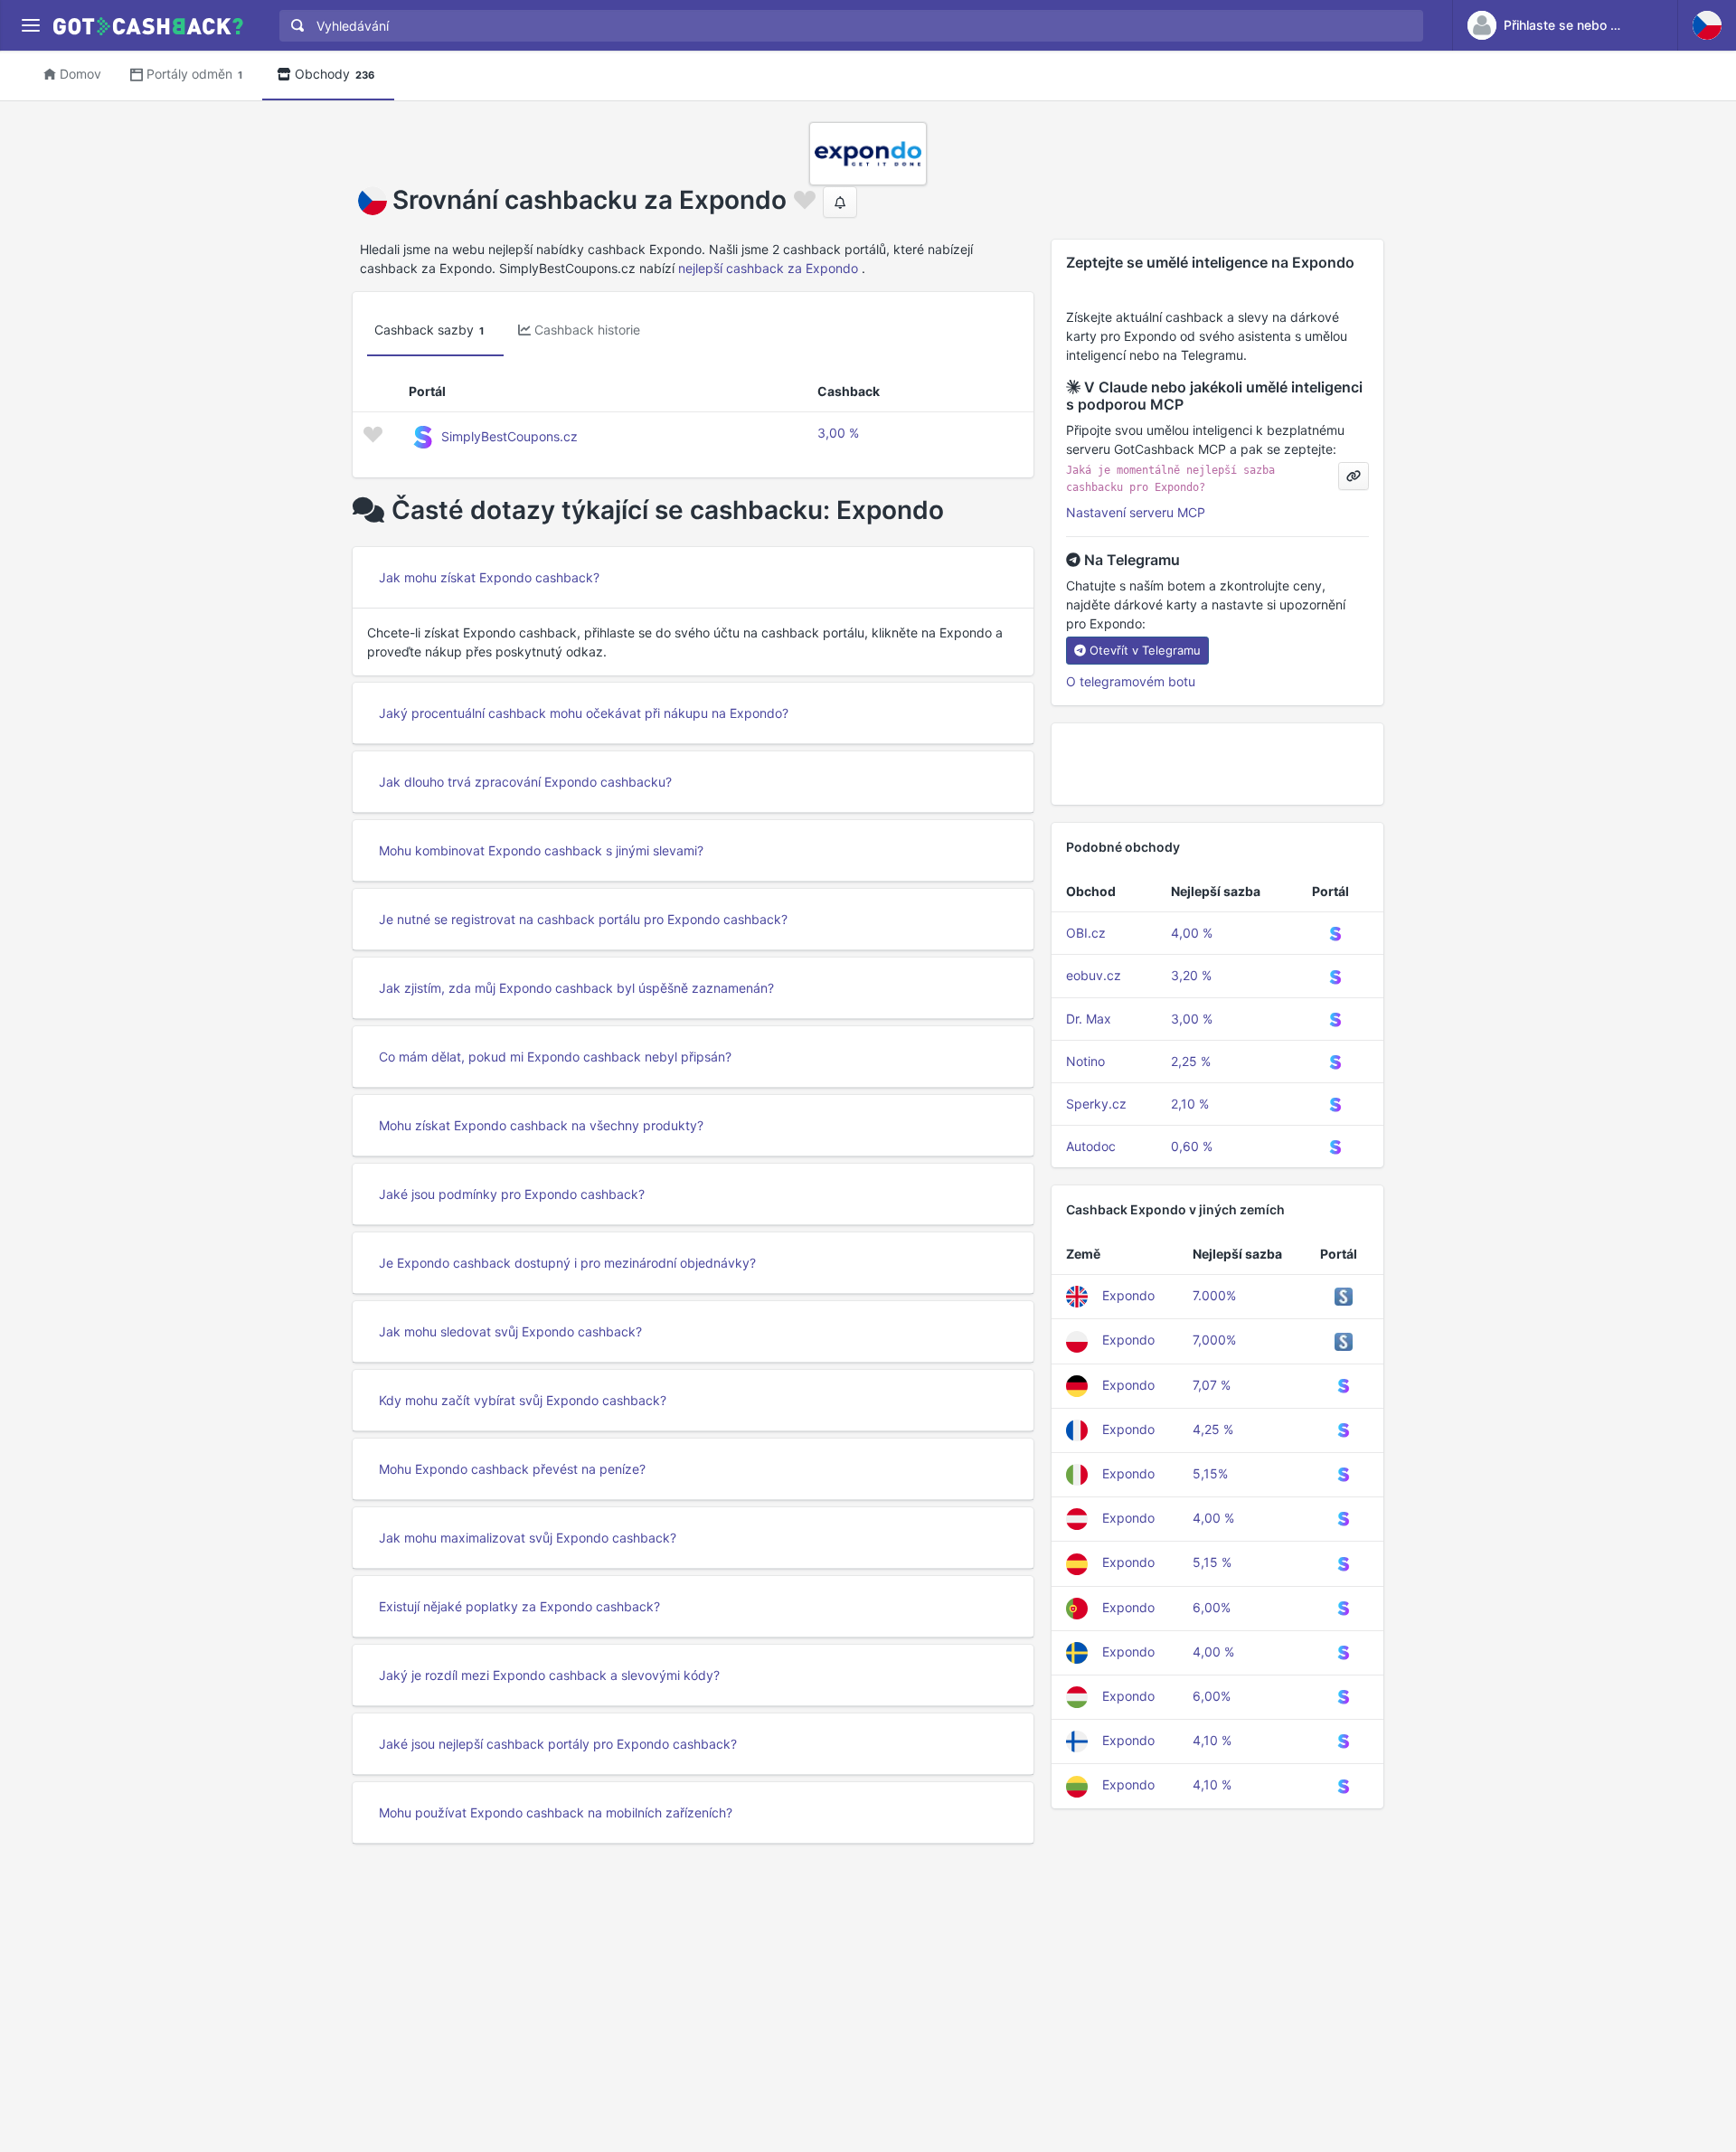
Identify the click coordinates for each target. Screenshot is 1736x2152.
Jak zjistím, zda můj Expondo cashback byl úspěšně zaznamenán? (576, 988)
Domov (80, 74)
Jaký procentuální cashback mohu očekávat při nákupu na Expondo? (584, 713)
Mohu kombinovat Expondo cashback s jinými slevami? (541, 850)
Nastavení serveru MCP (1136, 512)
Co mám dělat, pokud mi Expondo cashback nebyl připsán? (555, 1057)
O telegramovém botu (1131, 681)
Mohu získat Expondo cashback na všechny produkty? (541, 1125)
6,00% (1212, 1607)
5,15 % (1212, 1562)
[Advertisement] (1217, 764)
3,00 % (838, 433)
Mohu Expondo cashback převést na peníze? (512, 1469)
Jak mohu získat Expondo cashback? (489, 577)
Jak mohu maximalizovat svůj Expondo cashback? (528, 1538)
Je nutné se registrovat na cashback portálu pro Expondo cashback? (583, 919)
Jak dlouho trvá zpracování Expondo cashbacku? (525, 782)
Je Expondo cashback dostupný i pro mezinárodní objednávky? (567, 1263)
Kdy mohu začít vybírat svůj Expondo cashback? (523, 1400)
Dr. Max (1089, 1019)
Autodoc (1091, 1146)
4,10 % (1212, 1740)
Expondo (1128, 1295)
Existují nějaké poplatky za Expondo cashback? (519, 1606)
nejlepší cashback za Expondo (768, 268)
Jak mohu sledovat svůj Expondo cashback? (510, 1331)
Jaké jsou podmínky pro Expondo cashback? (512, 1194)
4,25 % (1213, 1429)
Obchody (335, 74)
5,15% (1210, 1473)
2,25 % (1191, 1061)
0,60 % (1192, 1146)
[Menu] (30, 26)
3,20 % (1191, 975)
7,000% (1214, 1340)
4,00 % (1192, 933)
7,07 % (1212, 1385)
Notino (1085, 1061)
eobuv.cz (1094, 975)
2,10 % (1190, 1104)
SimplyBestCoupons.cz (509, 436)
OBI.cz (1086, 933)
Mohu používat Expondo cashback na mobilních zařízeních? (556, 1812)
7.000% (1214, 1295)
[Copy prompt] (1354, 476)
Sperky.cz (1096, 1104)
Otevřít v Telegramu (1145, 650)
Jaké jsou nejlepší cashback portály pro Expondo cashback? (558, 1744)
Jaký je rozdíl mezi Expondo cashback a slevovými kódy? (549, 1675)
